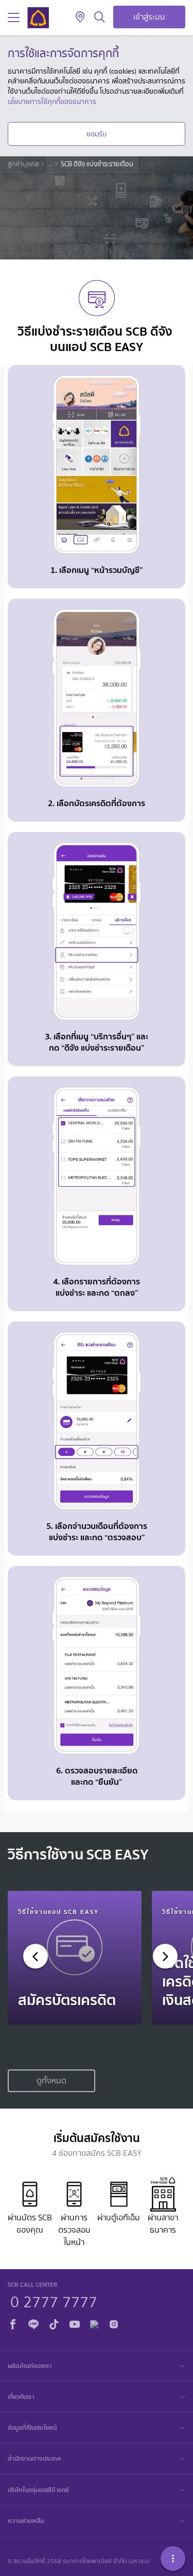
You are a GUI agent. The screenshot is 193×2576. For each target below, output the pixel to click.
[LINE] (33, 2322)
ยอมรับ (97, 134)
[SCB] (38, 18)
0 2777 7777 (54, 2301)
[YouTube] (75, 2322)
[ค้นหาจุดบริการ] (80, 18)
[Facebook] (13, 2322)
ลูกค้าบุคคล (23, 164)
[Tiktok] (54, 2322)
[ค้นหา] (100, 18)
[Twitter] (94, 2322)
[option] (75, 1958)
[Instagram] (114, 2322)
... (50, 164)
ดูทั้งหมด (51, 2081)
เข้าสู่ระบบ (149, 17)
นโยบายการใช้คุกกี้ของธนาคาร (52, 101)
